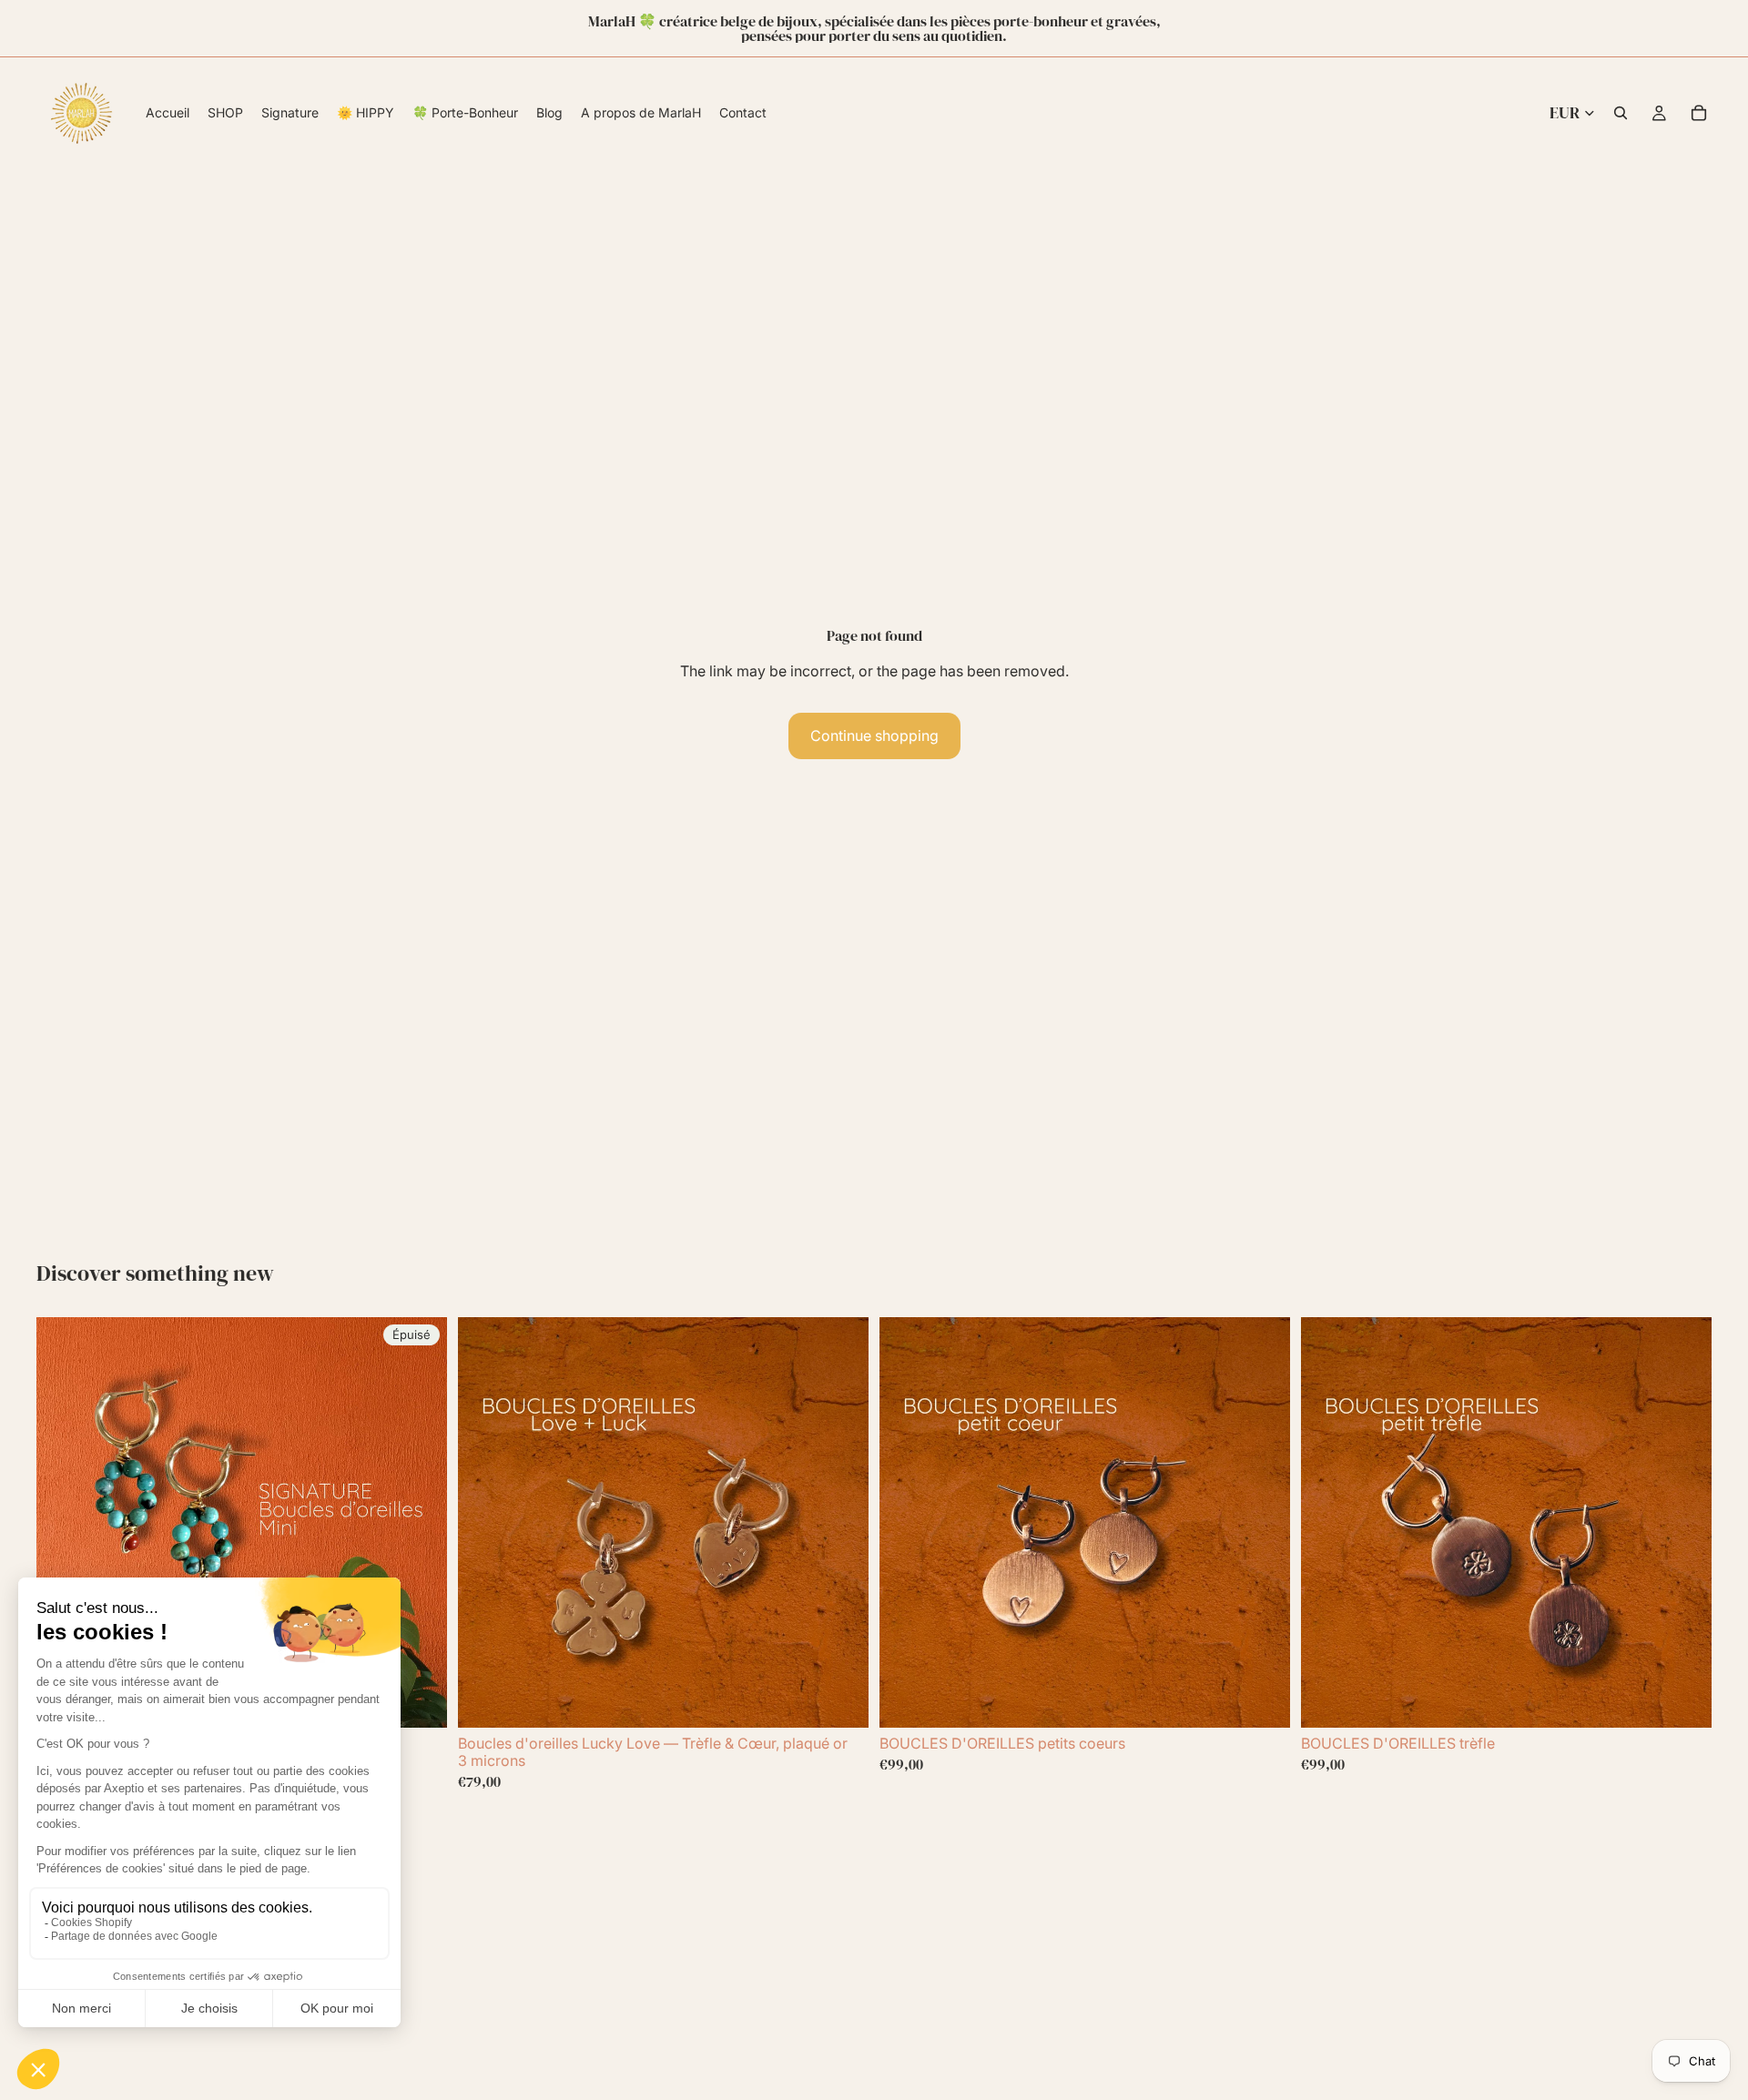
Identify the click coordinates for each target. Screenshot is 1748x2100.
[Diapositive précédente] (64, 1522)
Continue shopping (874, 736)
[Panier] (1699, 113)
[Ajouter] (840, 1699)
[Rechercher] (1621, 113)
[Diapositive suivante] (420, 1522)
